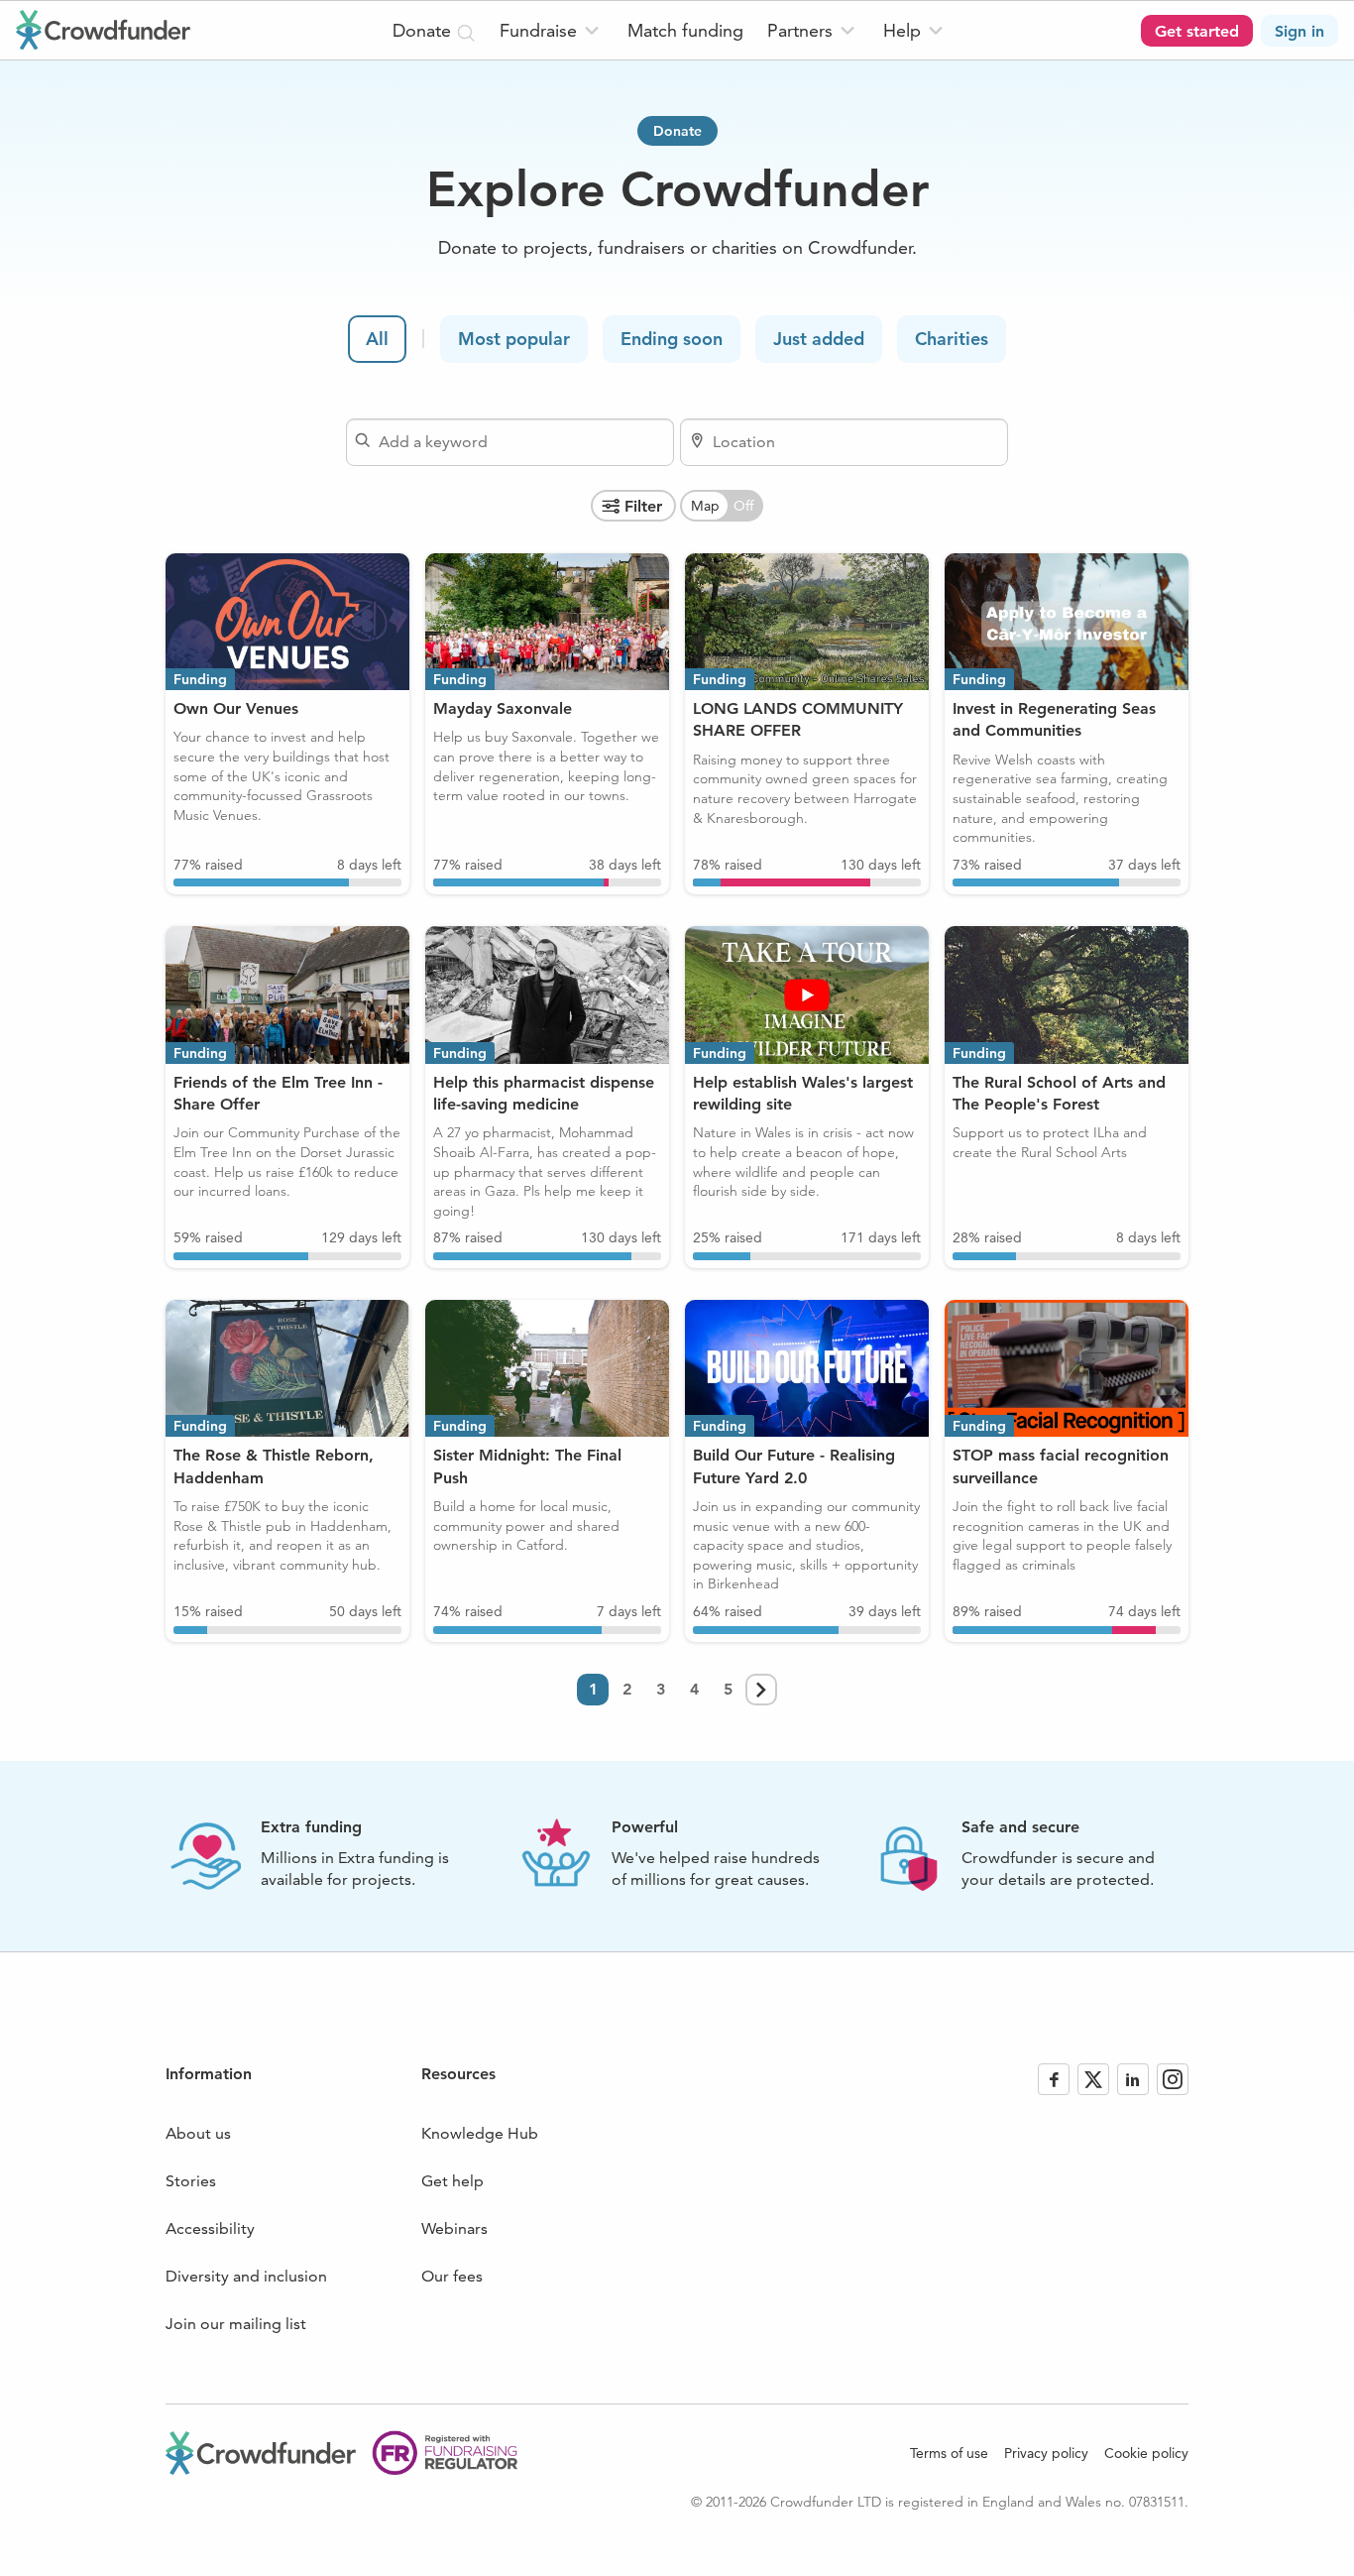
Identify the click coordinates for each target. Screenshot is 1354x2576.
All (377, 339)
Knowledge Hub (480, 2133)
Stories (191, 2181)
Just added (819, 339)
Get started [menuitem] (1197, 31)
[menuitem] (552, 30)
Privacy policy (1046, 2453)
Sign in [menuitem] (1299, 31)
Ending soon (672, 339)
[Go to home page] (103, 30)
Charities (952, 339)
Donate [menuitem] (424, 30)
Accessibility (210, 2228)
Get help (452, 2181)
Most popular (514, 339)
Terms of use (949, 2453)
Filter (643, 506)
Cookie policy (1146, 2453)
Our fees (452, 2276)
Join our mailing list (236, 2324)
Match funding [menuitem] (685, 30)
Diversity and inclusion (246, 2276)
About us (198, 2133)
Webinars (454, 2228)
